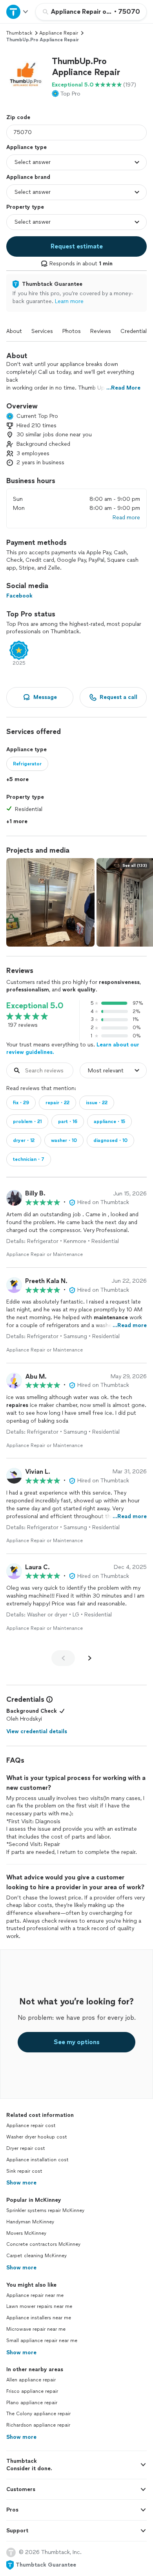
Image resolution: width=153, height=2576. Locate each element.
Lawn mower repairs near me (39, 2306)
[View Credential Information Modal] (49, 1699)
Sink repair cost (24, 2171)
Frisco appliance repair (32, 2391)
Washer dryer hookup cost (37, 2137)
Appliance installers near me (39, 2318)
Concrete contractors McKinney (43, 2244)
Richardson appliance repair (38, 2425)
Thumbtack (19, 33)
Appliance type (26, 147)
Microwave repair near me (36, 2329)
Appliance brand (28, 177)
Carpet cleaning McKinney (36, 2256)
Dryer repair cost (26, 2148)
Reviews (101, 331)
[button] (26, 75)
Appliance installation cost (37, 2160)
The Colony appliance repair (38, 2414)
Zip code (18, 117)
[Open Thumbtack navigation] (18, 12)
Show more (21, 2183)
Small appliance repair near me (42, 2341)
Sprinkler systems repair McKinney (45, 2210)
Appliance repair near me (35, 2295)
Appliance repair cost (31, 2126)
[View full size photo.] (50, 902)
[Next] (90, 1658)
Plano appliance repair (32, 2403)
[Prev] (63, 1658)
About (14, 331)
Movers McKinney (26, 2233)
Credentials (135, 331)
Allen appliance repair (31, 2380)
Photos (72, 331)
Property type (25, 207)
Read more (126, 518)
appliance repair (59, 33)
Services (42, 331)
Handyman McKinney (30, 2222)
